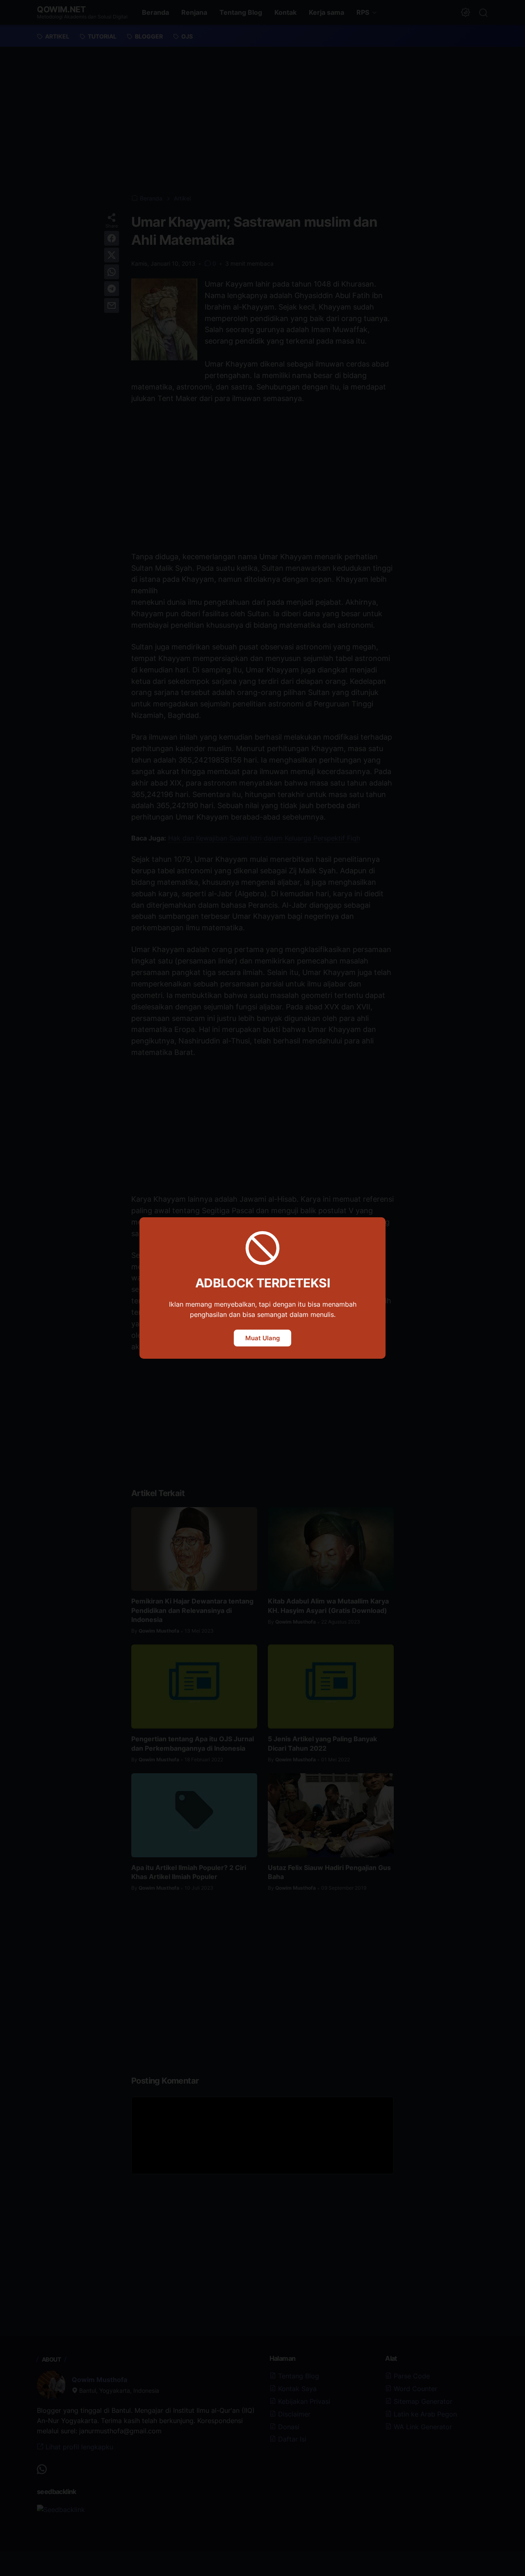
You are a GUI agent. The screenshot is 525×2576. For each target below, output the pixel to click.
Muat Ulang (262, 1338)
